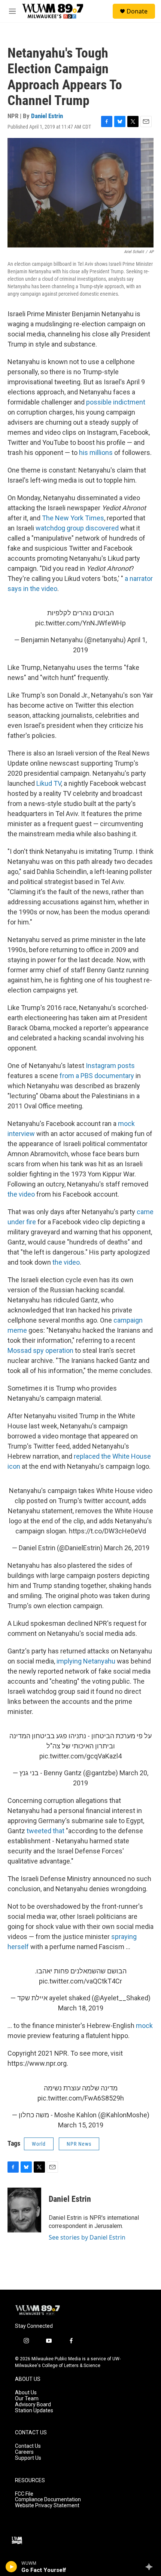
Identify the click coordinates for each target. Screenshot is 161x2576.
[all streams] (151, 2567)
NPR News (79, 2144)
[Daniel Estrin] (24, 2210)
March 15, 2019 (81, 2125)
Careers (24, 2452)
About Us (26, 2393)
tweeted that (45, 1831)
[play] (11, 2567)
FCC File (24, 2494)
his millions (96, 453)
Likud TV (49, 783)
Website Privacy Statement (47, 2506)
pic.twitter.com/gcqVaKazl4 (80, 1756)
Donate (137, 11)
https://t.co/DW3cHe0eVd (107, 1531)
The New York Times (73, 518)
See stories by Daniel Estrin (87, 2237)
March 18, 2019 (81, 2008)
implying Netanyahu (86, 1661)
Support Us (28, 2458)
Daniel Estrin (47, 116)
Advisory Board (33, 2405)
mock (144, 2026)
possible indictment (116, 402)
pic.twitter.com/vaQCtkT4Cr (80, 1981)
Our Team (27, 2399)
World (39, 2144)
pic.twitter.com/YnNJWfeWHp (80, 623)
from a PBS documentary (97, 1076)
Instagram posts (110, 1066)
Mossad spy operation (40, 1350)
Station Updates (34, 2411)
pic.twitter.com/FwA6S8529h (81, 2098)
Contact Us (28, 2446)
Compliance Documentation (48, 2500)
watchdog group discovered (77, 528)
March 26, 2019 (127, 1548)
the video (21, 1194)
